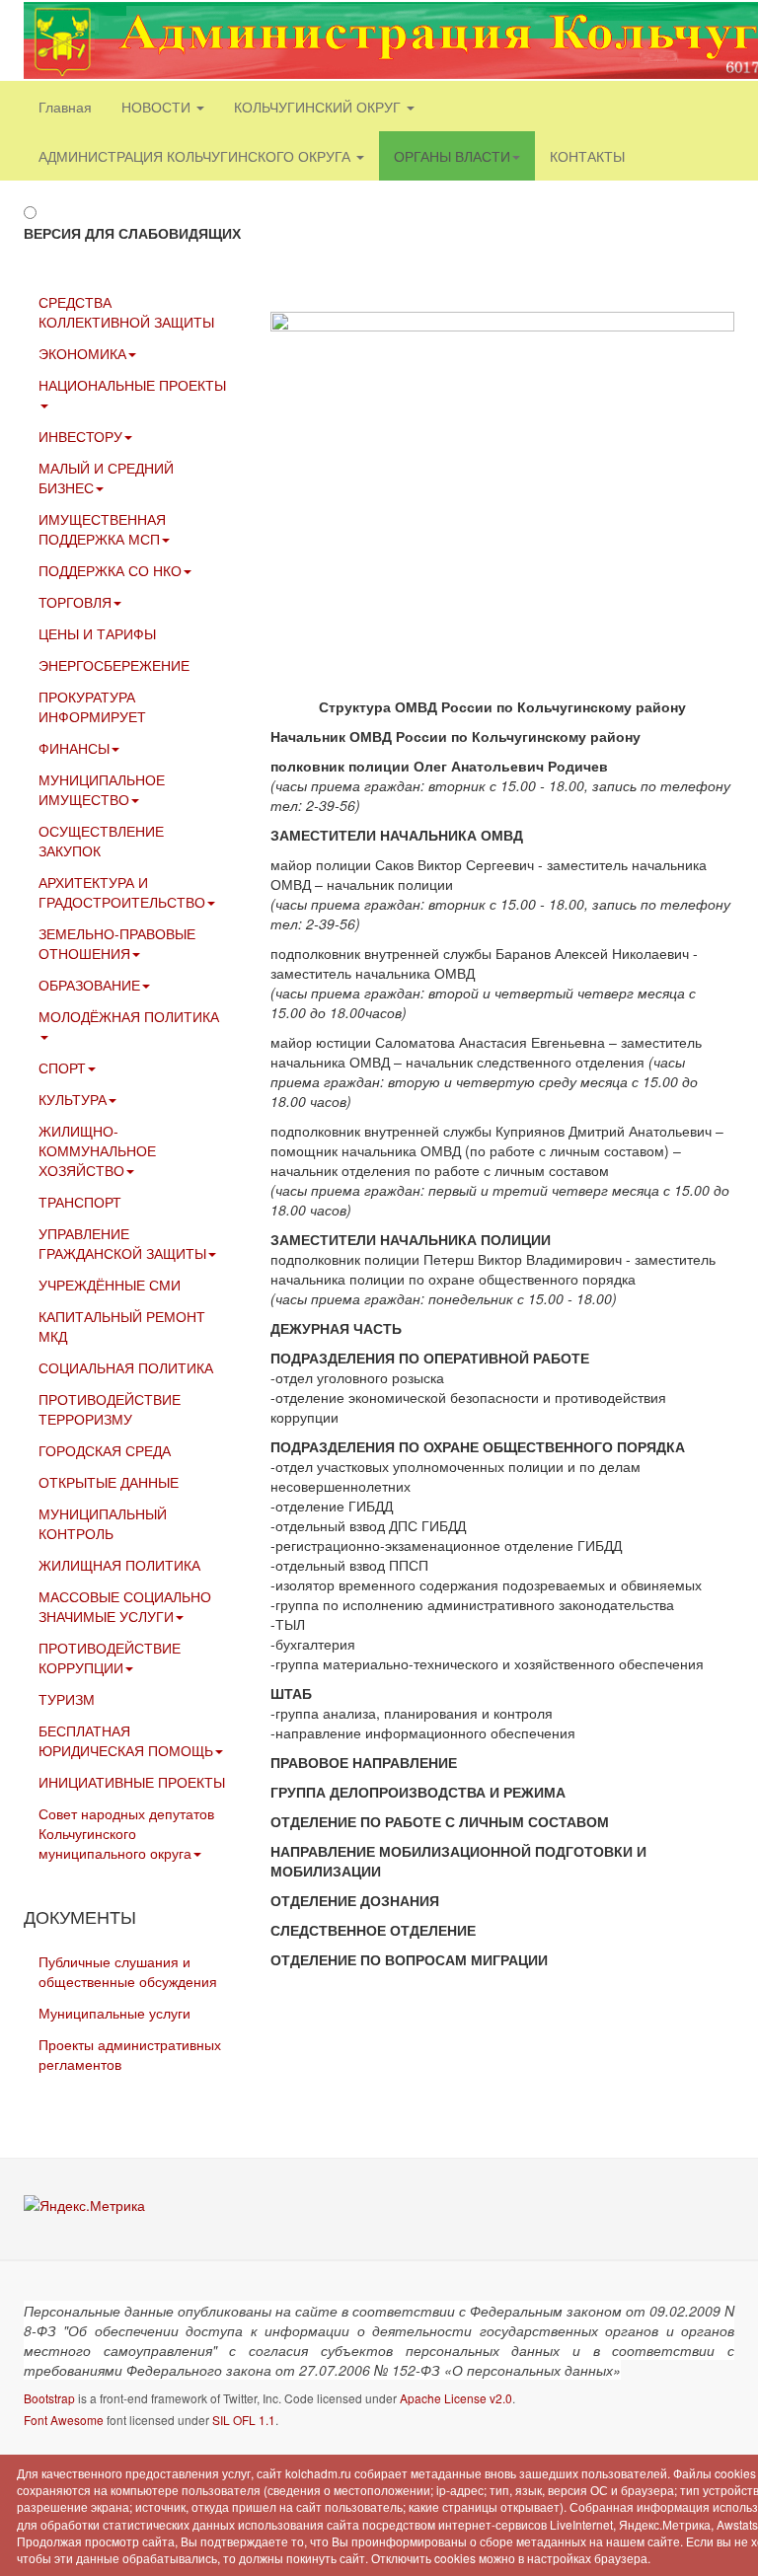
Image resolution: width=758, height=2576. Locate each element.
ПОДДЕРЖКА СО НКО (110, 570)
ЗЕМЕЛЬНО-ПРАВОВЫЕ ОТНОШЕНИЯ (117, 943)
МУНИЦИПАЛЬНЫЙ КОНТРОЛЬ (103, 1523)
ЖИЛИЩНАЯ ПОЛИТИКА (119, 1565)
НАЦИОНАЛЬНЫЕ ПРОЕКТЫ (132, 385)
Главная (65, 107)
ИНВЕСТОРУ (80, 436)
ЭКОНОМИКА (82, 353)
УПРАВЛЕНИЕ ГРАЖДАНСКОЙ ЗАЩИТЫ (122, 1243)
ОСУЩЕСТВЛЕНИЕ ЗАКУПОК (101, 841)
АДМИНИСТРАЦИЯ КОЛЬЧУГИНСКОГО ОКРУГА (196, 156)
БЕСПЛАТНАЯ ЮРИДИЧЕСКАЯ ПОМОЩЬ (126, 1740)
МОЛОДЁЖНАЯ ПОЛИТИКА (129, 1016)
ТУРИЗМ (67, 1699)
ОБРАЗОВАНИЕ (89, 985)
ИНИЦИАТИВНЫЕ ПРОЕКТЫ (132, 1782)
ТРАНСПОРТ (80, 1202)
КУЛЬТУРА (73, 1099)
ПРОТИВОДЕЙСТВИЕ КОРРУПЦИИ (110, 1657)
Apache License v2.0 (456, 2398)
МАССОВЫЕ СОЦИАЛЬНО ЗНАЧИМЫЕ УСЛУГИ (125, 1606)
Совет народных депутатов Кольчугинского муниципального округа (126, 1833)
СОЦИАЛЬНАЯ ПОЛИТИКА (126, 1367)
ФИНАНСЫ (74, 748)
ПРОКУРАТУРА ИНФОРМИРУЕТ (92, 706)
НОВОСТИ (158, 107)
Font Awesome (64, 2420)
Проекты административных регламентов (130, 2054)
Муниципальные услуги (114, 2013)
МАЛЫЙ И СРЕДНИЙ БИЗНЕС (106, 478)
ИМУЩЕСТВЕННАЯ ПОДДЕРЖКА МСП (102, 529)
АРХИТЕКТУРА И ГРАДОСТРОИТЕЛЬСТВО (122, 892)
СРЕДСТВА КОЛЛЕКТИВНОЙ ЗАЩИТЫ (126, 312)
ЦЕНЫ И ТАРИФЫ (97, 633)
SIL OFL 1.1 (244, 2420)
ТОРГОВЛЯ (75, 602)
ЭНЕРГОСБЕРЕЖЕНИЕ (114, 665)
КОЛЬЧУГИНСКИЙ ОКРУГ (319, 107)
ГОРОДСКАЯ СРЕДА (105, 1450)
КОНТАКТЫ (587, 156)
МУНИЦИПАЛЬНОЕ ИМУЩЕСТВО (102, 789)
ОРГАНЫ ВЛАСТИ (452, 156)
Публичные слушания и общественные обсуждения (128, 1971)
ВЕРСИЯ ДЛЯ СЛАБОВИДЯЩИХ (132, 233)
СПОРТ (62, 1067)
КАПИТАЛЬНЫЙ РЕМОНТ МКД (122, 1326)
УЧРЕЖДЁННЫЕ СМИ (110, 1285)
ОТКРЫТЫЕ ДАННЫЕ (109, 1482)
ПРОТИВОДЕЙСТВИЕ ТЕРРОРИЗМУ (110, 1409)
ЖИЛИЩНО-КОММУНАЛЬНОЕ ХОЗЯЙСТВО (97, 1150)
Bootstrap (49, 2398)
